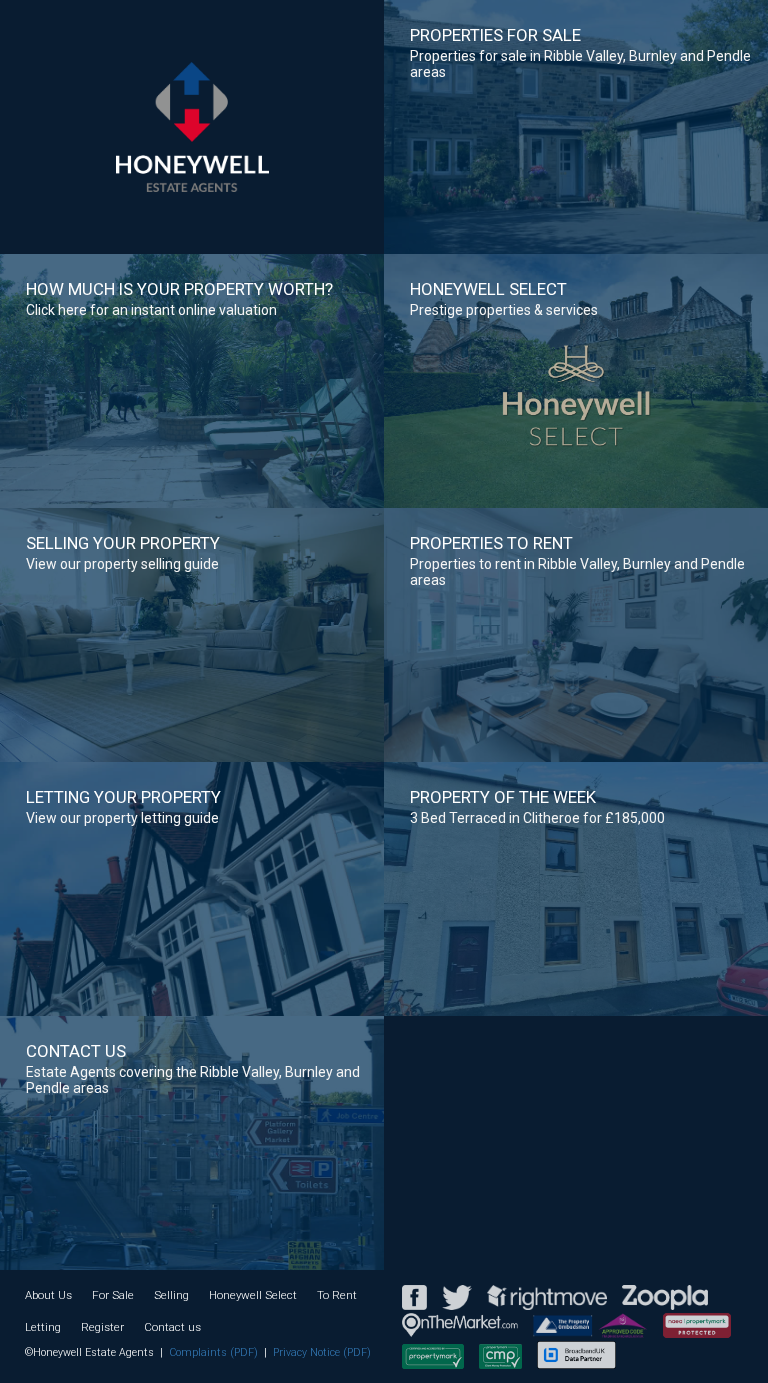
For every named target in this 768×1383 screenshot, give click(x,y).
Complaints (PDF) (213, 1352)
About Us (48, 1295)
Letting (43, 1327)
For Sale (113, 1295)
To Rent (337, 1295)
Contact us (172, 1327)
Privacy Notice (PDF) (322, 1352)
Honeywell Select (253, 1295)
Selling (171, 1295)
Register (102, 1327)
